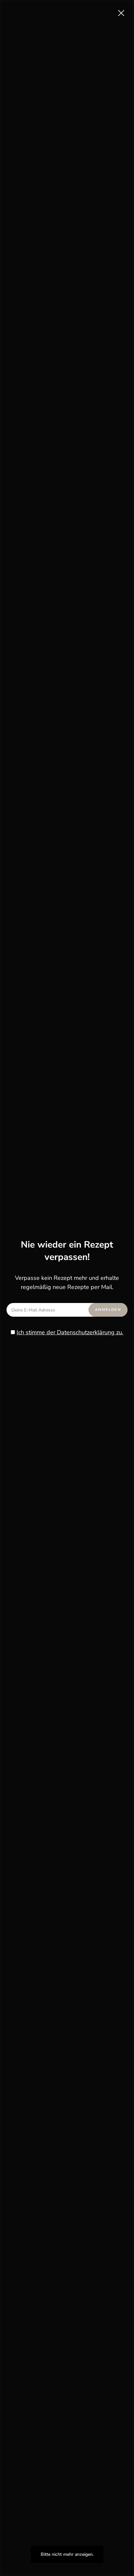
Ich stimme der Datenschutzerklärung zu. (70, 1332)
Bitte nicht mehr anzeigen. (67, 2554)
